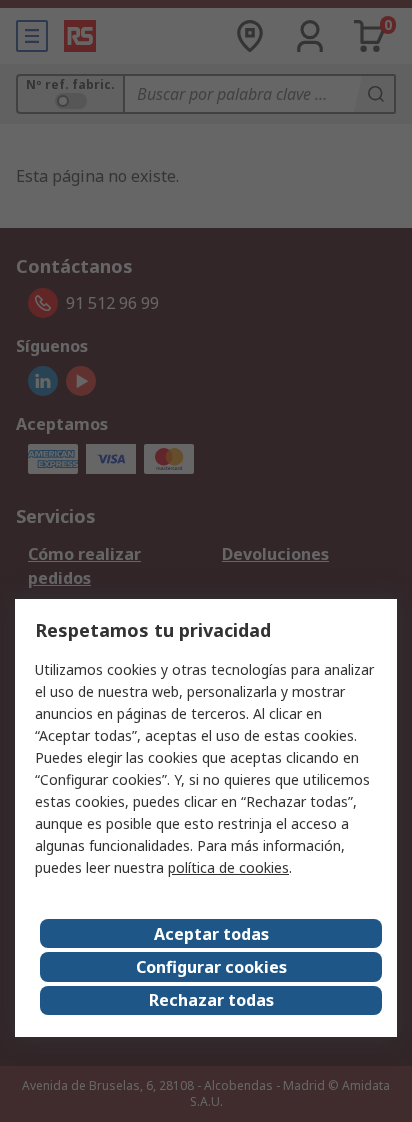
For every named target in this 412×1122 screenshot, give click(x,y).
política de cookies (228, 867)
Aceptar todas (211, 934)
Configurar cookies (211, 967)
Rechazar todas (211, 1000)
